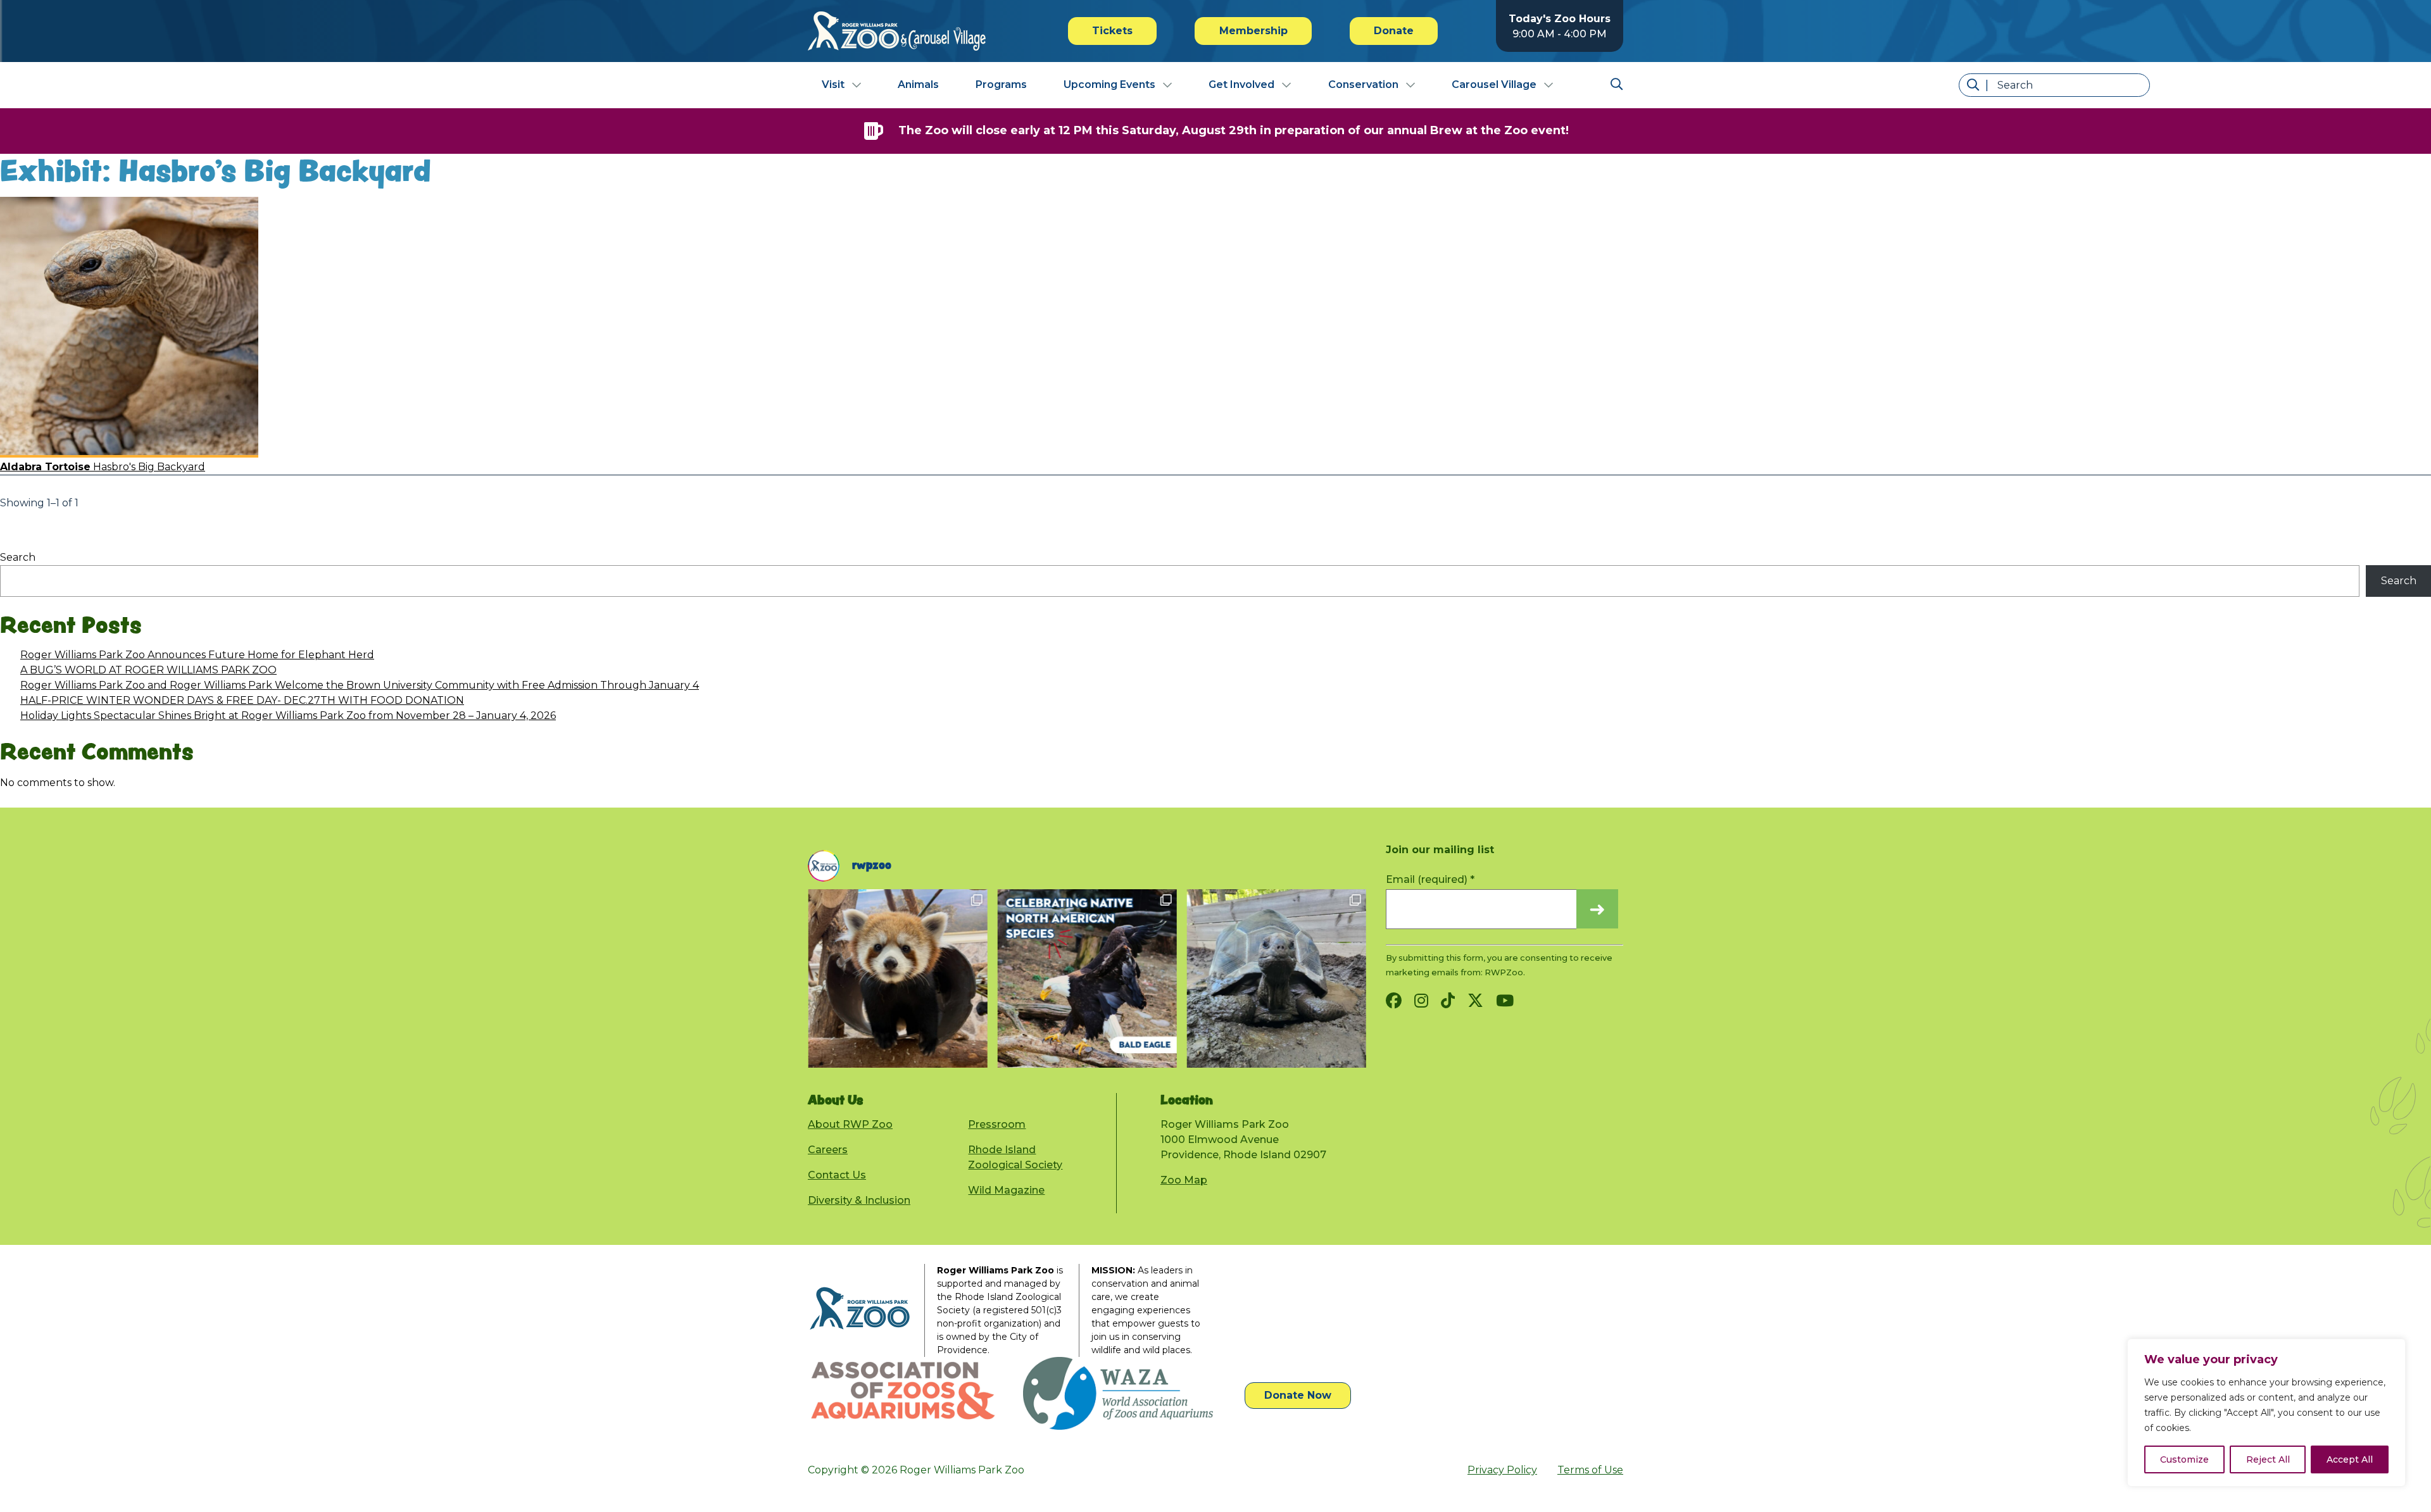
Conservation (1363, 84)
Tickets (1112, 31)
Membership (1253, 31)
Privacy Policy (1502, 1470)
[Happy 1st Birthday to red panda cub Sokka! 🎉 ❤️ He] (897, 978)
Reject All (2268, 1459)
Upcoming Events (1109, 84)
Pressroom (997, 1124)
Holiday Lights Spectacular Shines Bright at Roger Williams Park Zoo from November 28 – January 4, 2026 (288, 715)
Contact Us (837, 1175)
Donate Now (1298, 1395)
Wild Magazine (1006, 1190)
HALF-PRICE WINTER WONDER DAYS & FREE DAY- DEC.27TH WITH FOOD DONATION (242, 700)
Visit (833, 84)
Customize (2184, 1459)
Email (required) (1430, 879)
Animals (918, 84)
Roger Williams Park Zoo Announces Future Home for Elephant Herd (197, 655)
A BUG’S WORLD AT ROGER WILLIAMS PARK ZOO (148, 670)
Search (18, 557)
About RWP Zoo (850, 1124)
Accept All (2350, 1459)
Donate (1394, 31)
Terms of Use (1590, 1470)
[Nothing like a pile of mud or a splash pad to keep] (1276, 978)
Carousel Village (1494, 84)
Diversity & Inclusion (859, 1200)
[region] (2266, 1413)
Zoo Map (1184, 1180)
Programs (1001, 84)
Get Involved (1241, 84)
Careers (828, 1150)
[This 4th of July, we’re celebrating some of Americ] (1087, 978)
